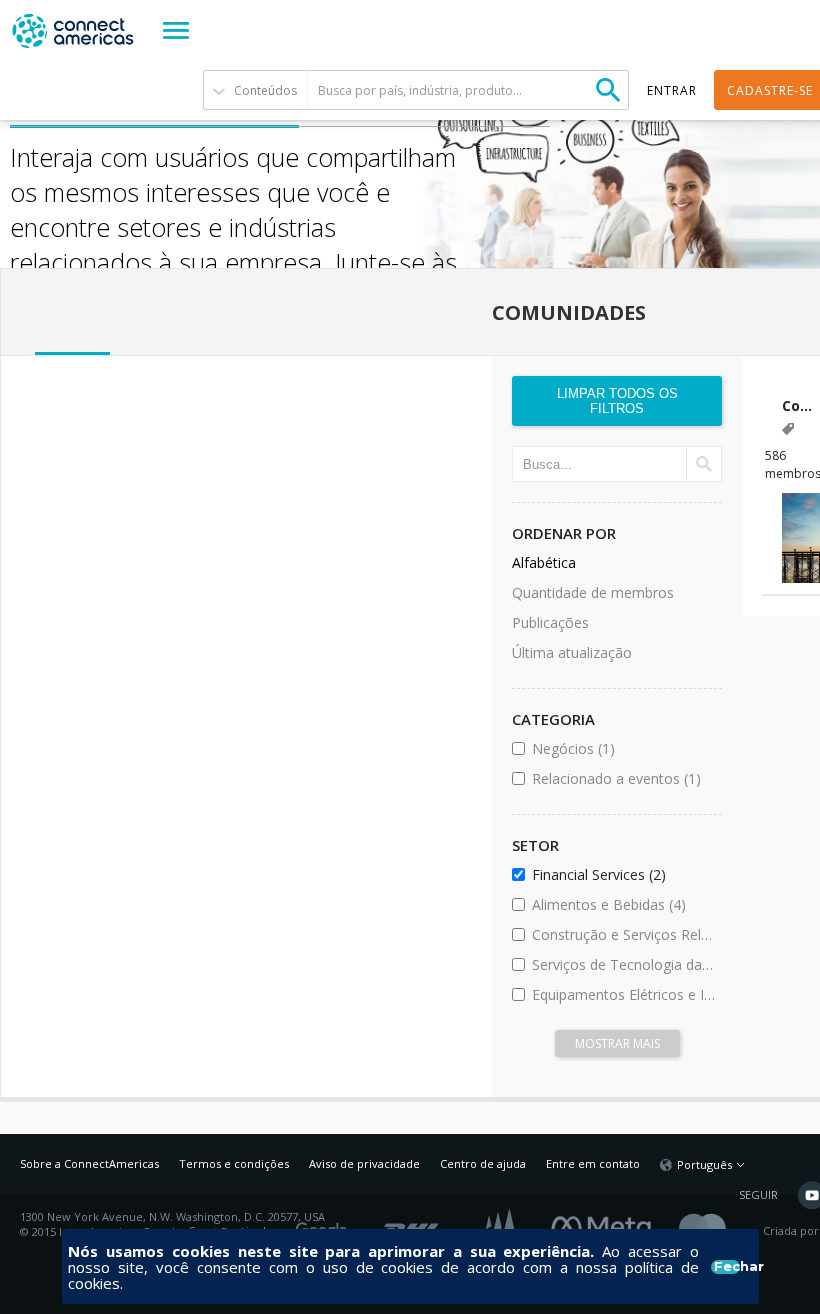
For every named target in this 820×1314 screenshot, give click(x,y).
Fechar (726, 1267)
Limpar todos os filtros (617, 401)
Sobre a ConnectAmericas (89, 1163)
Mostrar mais (617, 1043)
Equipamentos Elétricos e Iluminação (623, 994)
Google (325, 1224)
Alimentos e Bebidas (623, 904)
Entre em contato (593, 1163)
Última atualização (572, 652)
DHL (412, 1224)
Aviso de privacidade (364, 1163)
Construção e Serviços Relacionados (623, 934)
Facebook (606, 1224)
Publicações (550, 622)
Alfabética (544, 562)
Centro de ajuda (483, 1163)
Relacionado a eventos (623, 778)
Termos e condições (234, 1163)
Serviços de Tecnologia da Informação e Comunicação (623, 964)
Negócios (623, 748)
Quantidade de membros (593, 592)
